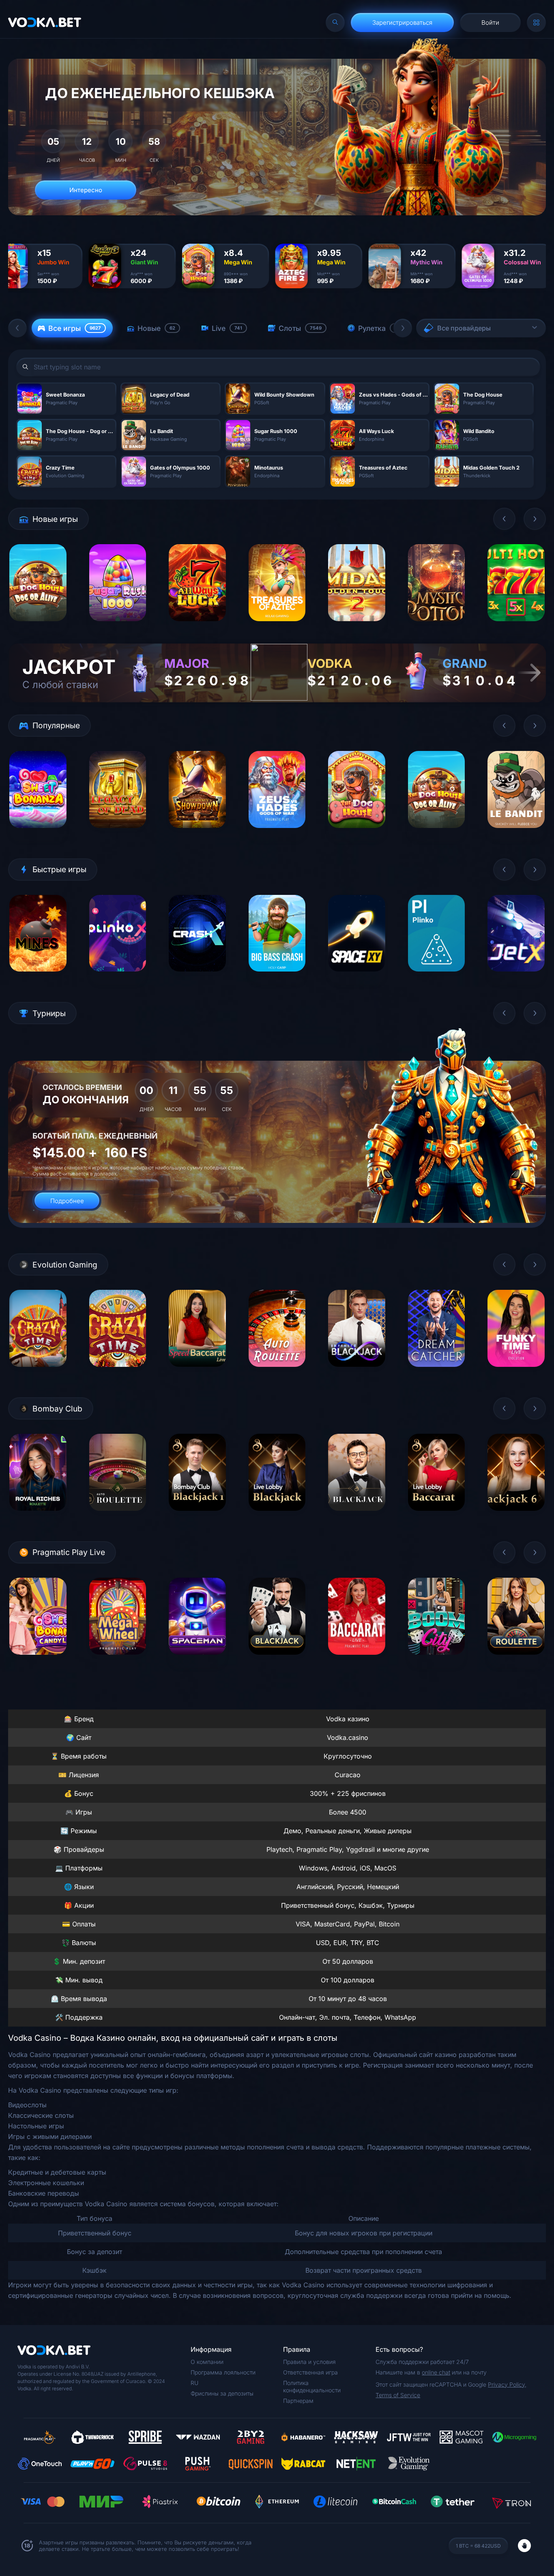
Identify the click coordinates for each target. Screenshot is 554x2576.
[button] (17, 328)
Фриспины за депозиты (222, 2393)
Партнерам (298, 2401)
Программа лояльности (223, 2372)
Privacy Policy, (507, 2384)
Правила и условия (309, 2362)
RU (194, 2383)
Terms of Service (398, 2395)
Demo (38, 627)
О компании (207, 2362)
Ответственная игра (310, 2372)
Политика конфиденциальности (312, 2386)
